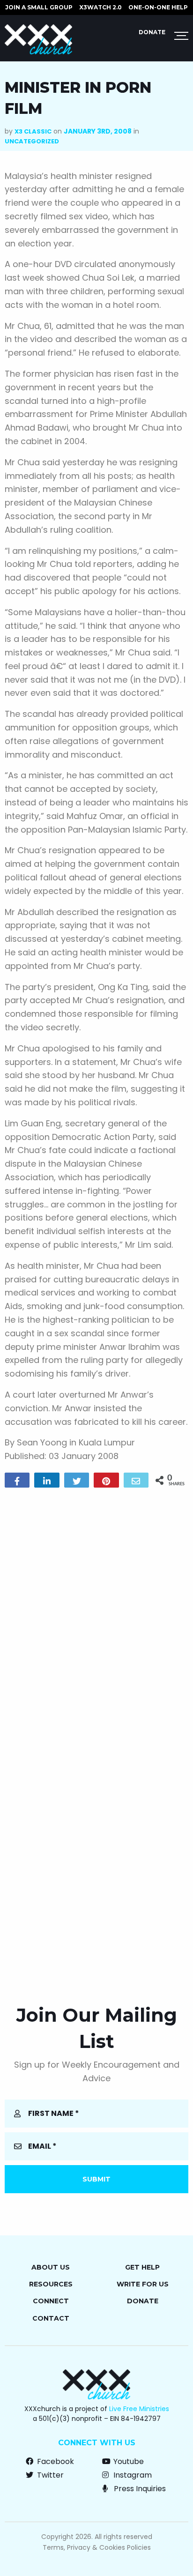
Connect (51, 2301)
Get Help (142, 2267)
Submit (96, 2179)
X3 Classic (33, 131)
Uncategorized (32, 141)
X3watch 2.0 (100, 7)
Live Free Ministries (139, 2409)
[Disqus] (96, 1615)
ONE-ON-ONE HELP (158, 7)
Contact (51, 2318)
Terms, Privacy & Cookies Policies (97, 2547)
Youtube (128, 2461)
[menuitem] (39, 7)
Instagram (132, 2475)
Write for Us (143, 2284)
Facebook (55, 2461)
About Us (51, 2267)
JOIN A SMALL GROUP (39, 7)
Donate (152, 32)
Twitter (49, 2475)
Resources (51, 2284)
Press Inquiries (139, 2489)
